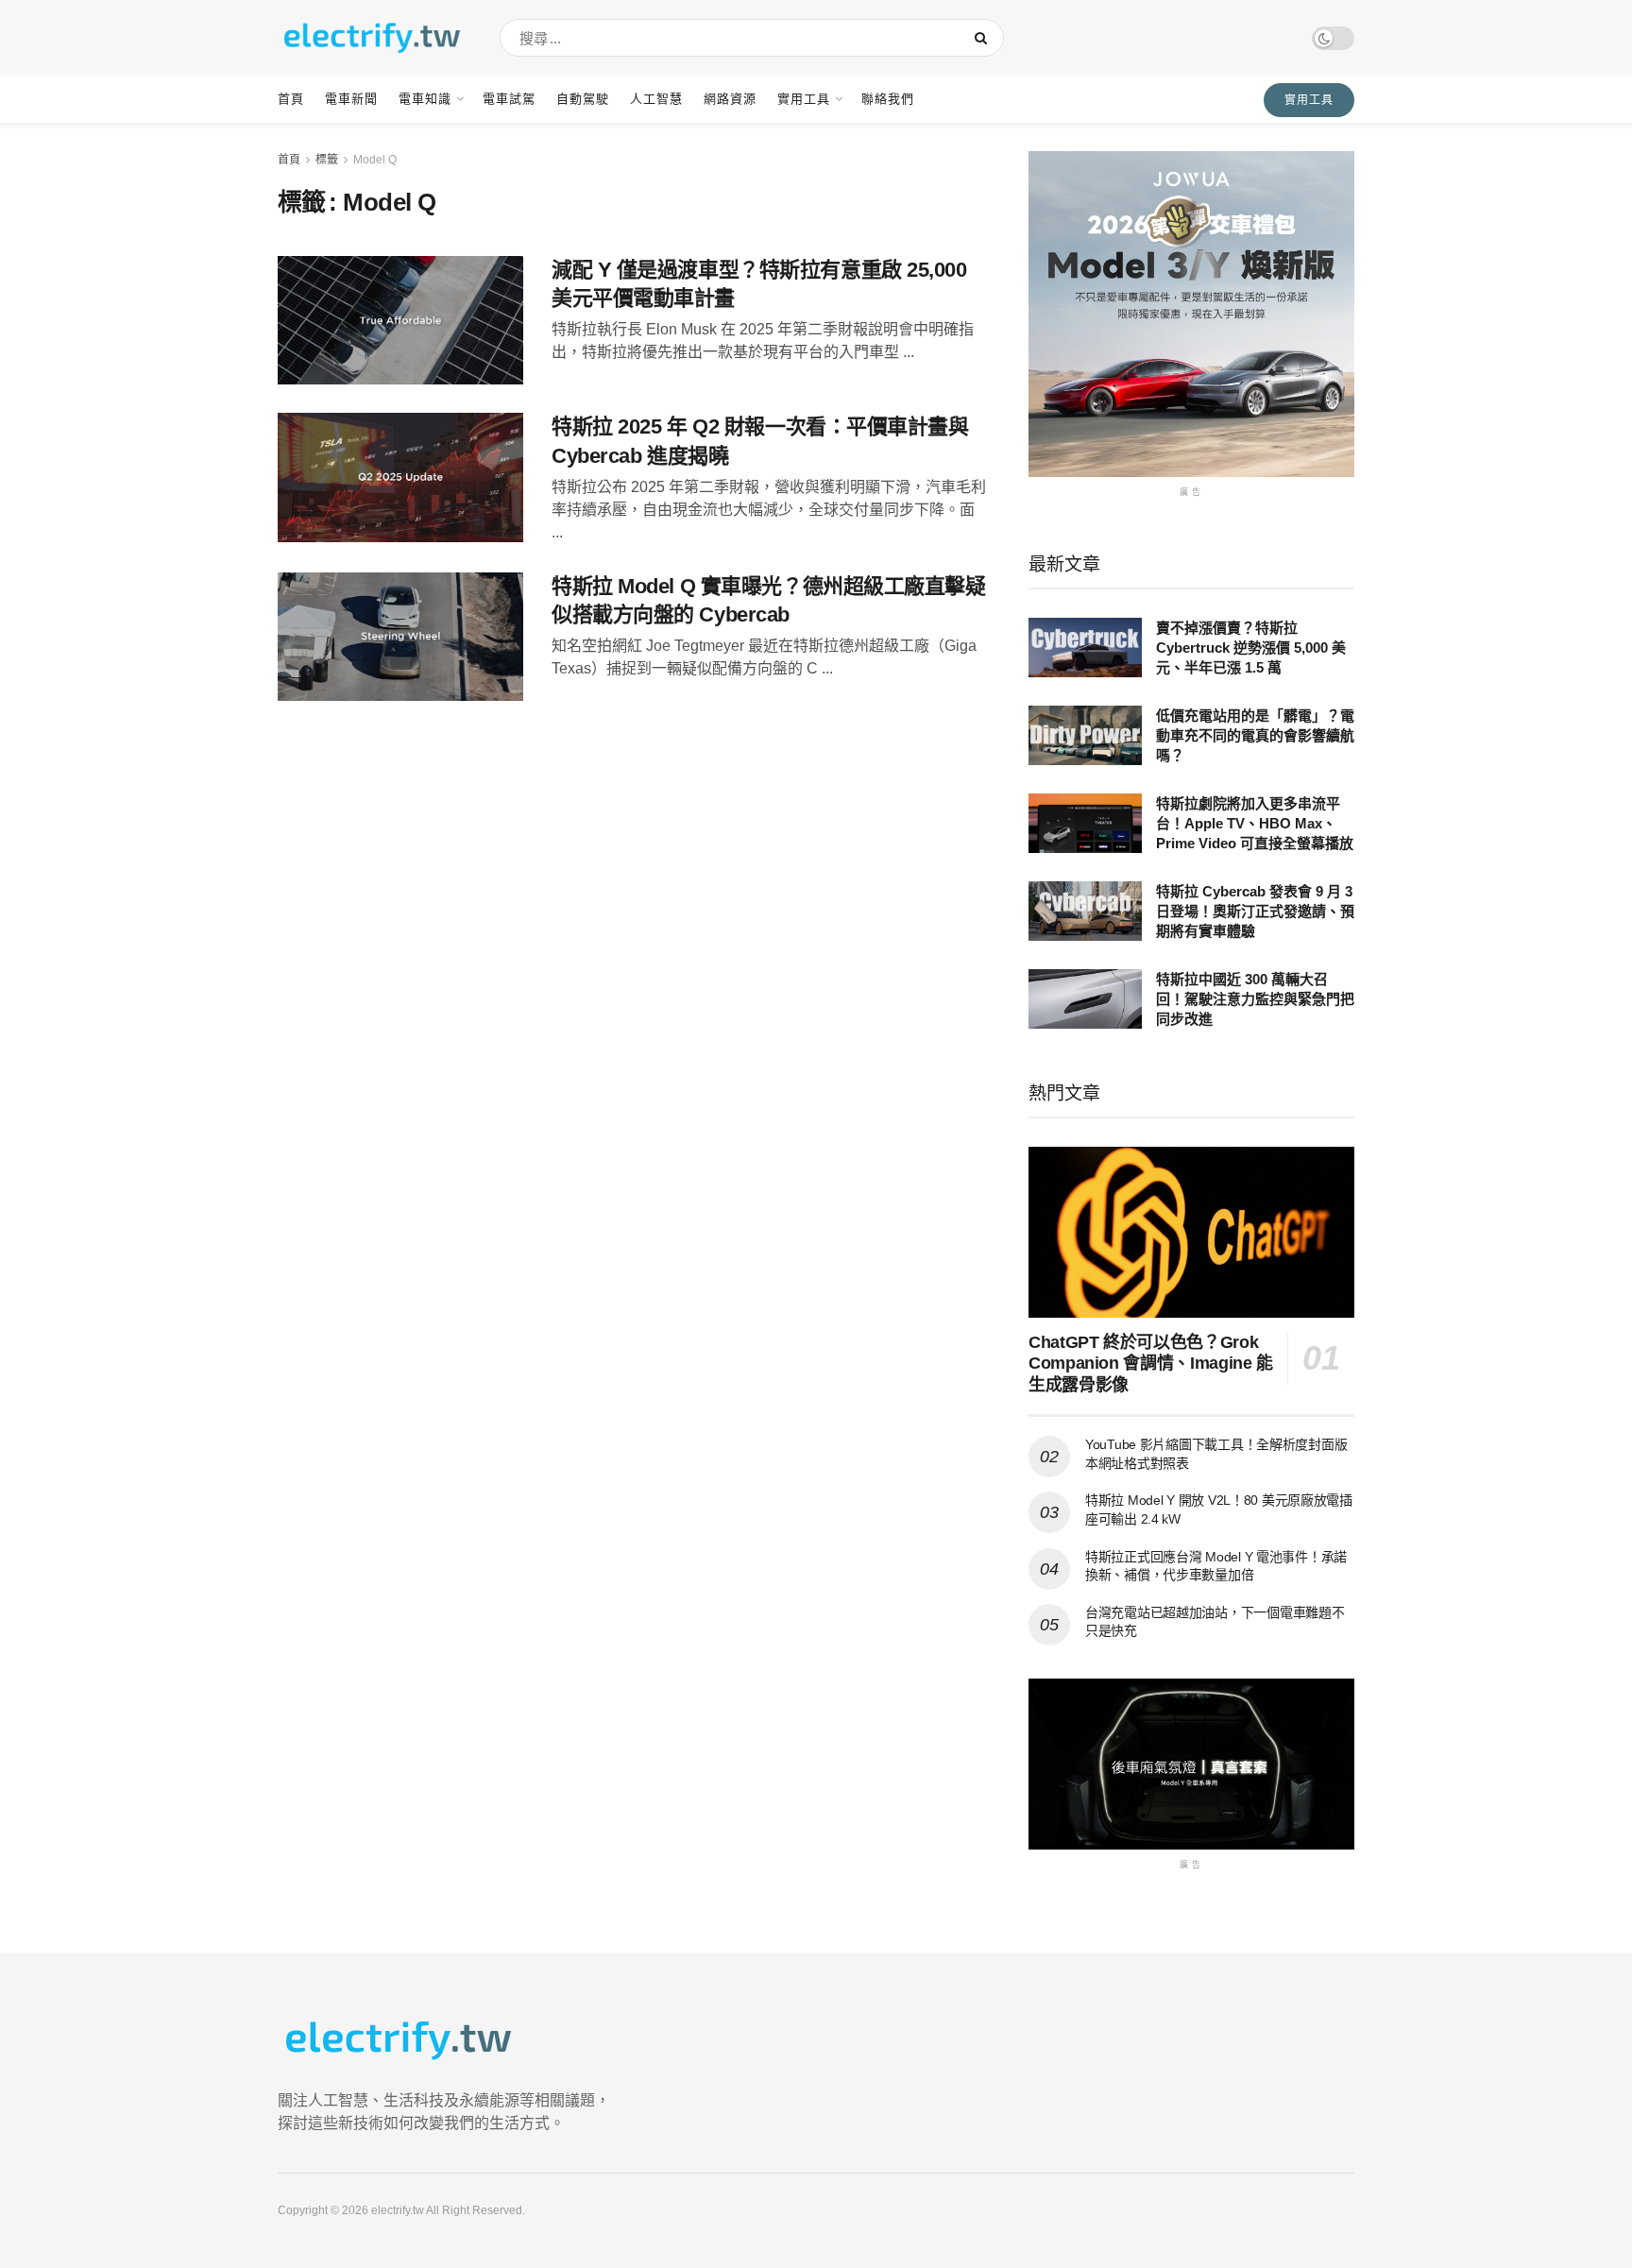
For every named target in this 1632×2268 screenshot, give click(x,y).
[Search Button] (985, 38)
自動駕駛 (583, 99)
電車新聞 (351, 99)
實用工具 (804, 99)
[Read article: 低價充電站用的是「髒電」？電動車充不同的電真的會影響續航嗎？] (1085, 735)
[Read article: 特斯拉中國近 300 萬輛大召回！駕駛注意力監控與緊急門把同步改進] (1085, 999)
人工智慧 (656, 99)
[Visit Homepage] (372, 38)
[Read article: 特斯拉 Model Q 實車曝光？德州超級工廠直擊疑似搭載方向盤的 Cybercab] (400, 637)
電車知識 (425, 99)
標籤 (327, 160)
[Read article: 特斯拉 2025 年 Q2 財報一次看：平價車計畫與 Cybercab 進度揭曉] (400, 477)
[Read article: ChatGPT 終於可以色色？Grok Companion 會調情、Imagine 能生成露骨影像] (1191, 1232)
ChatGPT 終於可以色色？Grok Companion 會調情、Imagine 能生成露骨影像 (1151, 1364)
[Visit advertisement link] (1191, 314)
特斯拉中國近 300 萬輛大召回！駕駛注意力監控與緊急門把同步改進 (1255, 999)
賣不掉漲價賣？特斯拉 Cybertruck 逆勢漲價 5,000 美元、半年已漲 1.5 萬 (1251, 648)
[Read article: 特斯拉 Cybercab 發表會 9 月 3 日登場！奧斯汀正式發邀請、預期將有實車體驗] (1085, 911)
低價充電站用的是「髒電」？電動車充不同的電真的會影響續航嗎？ (1255, 735)
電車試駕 (509, 99)
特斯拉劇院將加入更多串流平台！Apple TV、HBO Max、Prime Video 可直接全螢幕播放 (1255, 823)
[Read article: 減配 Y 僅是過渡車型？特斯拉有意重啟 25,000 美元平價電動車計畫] (400, 321)
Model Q (375, 160)
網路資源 (730, 99)
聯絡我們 (888, 99)
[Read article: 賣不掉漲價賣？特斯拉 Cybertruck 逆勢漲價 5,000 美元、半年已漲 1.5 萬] (1085, 648)
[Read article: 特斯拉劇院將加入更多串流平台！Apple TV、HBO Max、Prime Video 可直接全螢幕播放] (1085, 823)
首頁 (291, 99)
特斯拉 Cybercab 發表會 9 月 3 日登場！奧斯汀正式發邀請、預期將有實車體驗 (1255, 911)
